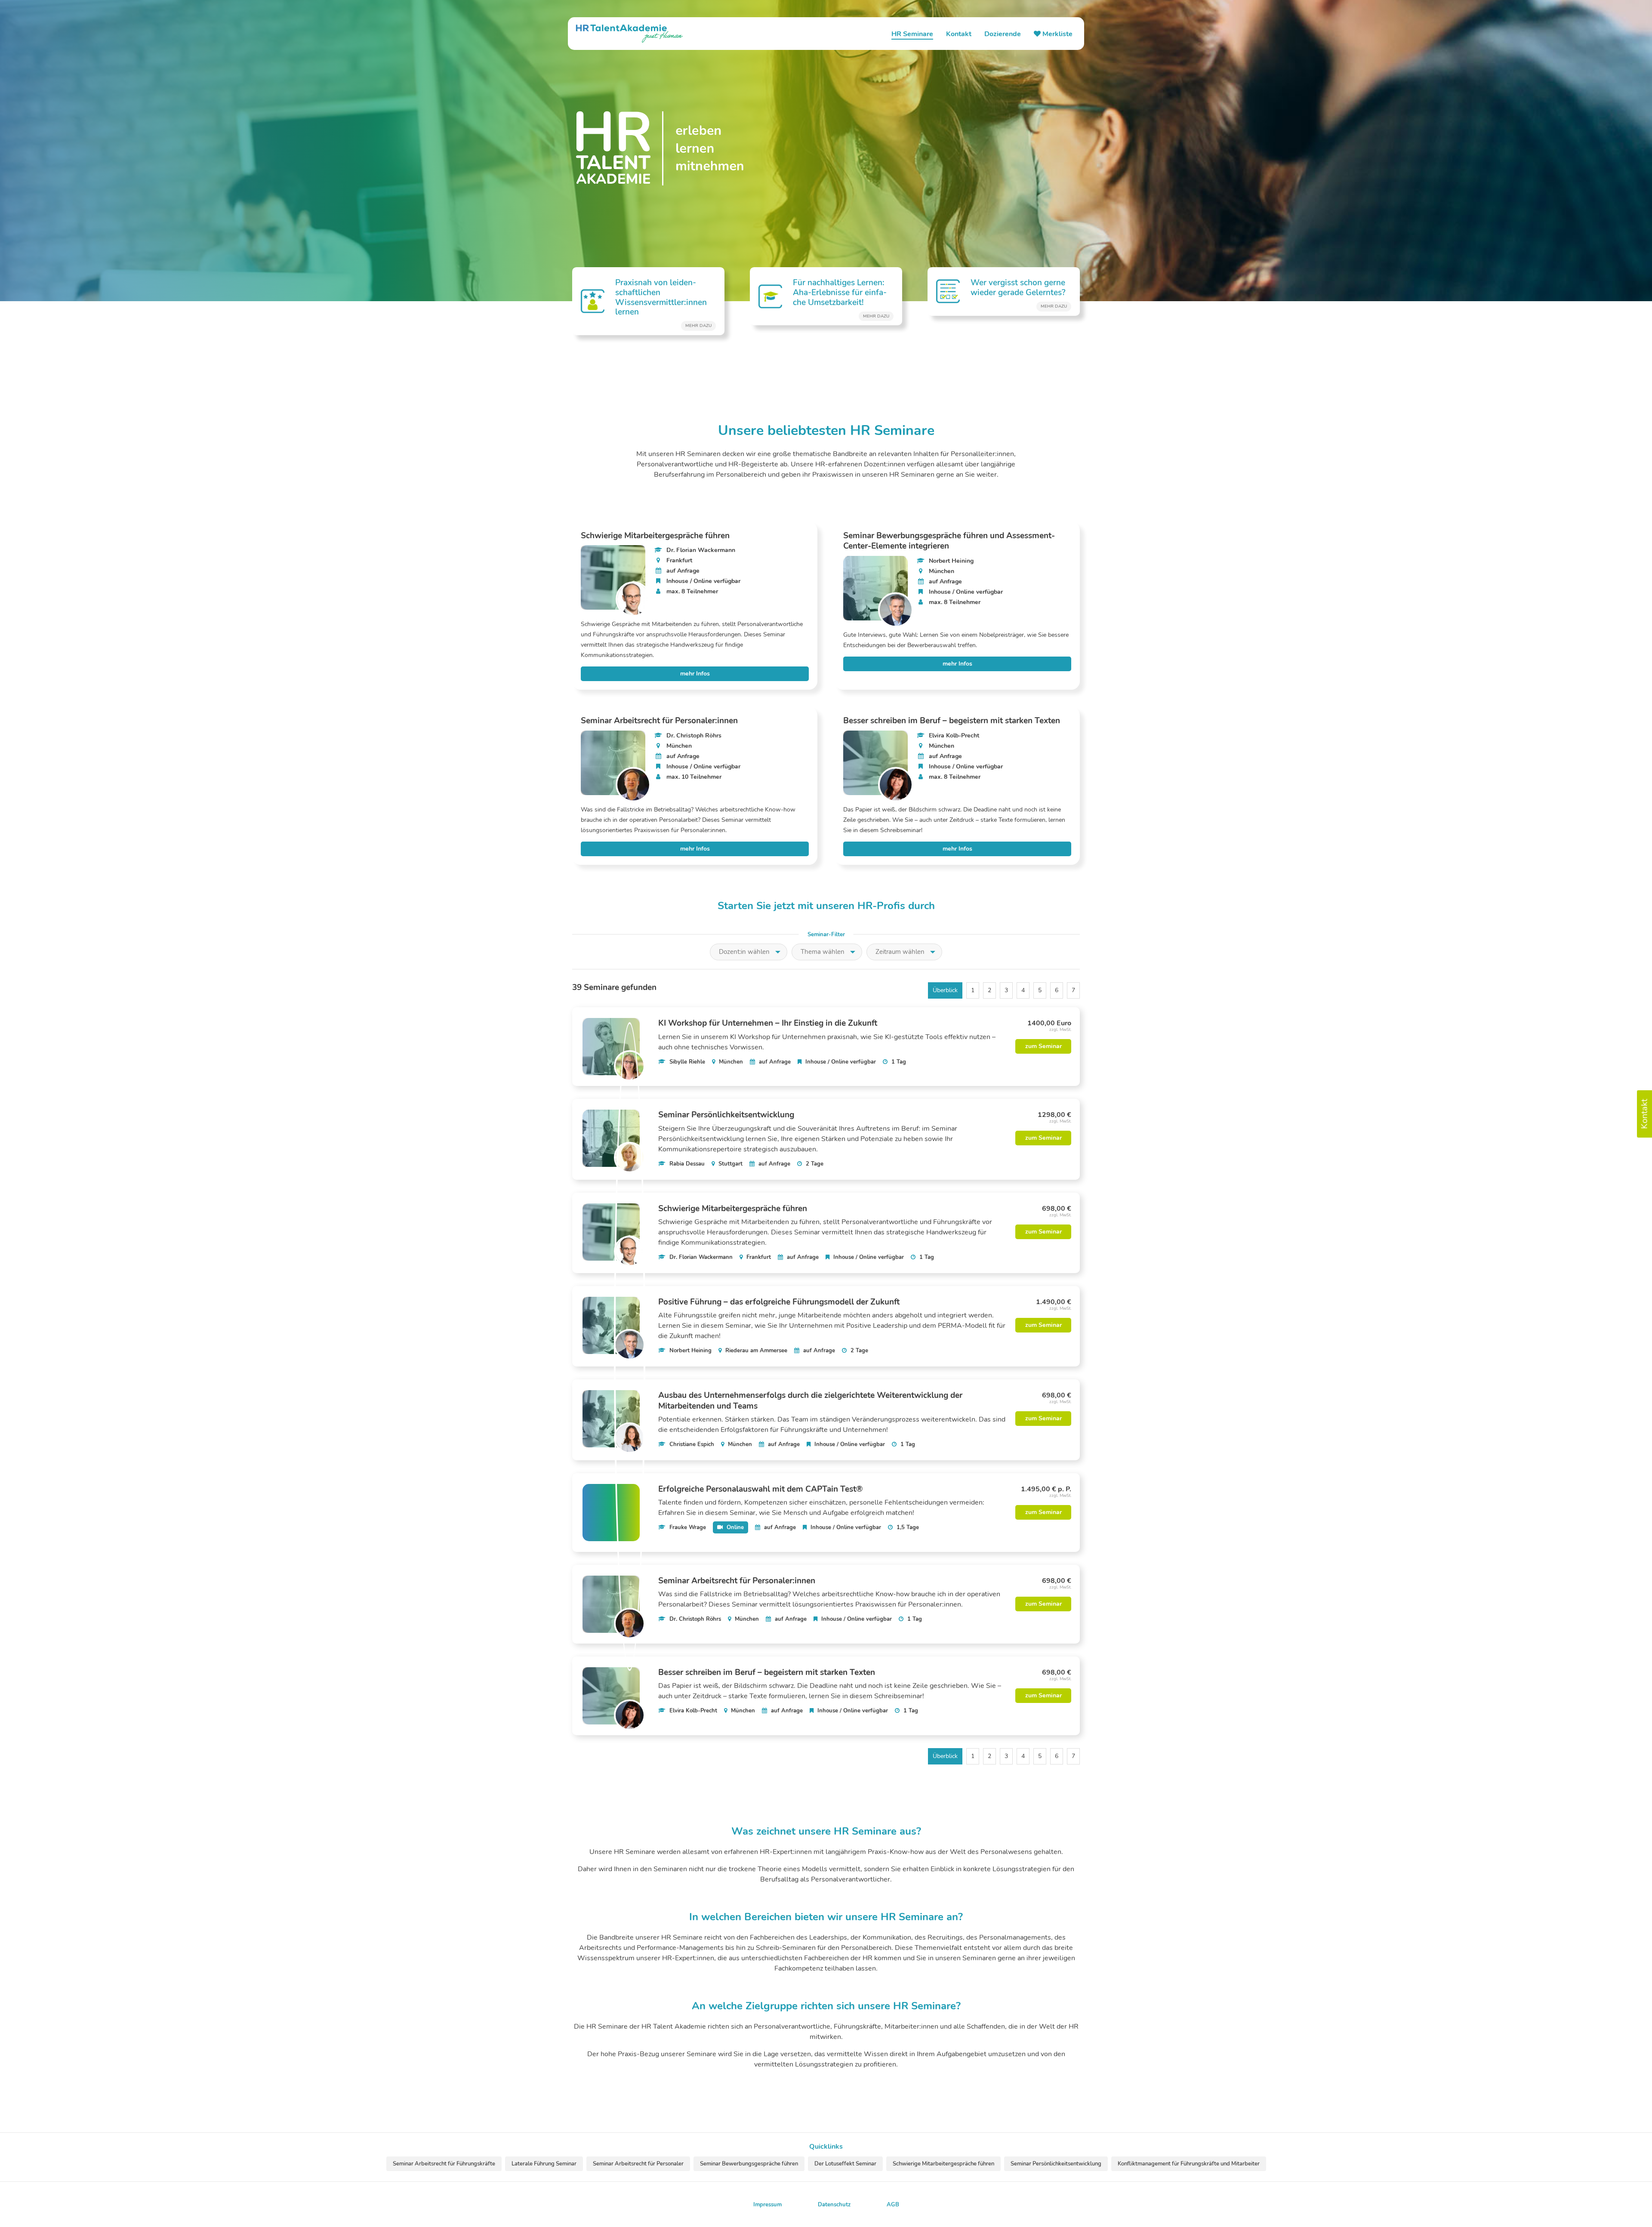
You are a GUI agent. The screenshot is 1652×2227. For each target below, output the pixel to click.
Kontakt (959, 34)
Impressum (767, 2205)
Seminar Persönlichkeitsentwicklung (1056, 2164)
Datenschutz (834, 2205)
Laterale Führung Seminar (544, 2164)
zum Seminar (1043, 1046)
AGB (893, 2205)
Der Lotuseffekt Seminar (845, 2164)
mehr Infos (695, 674)
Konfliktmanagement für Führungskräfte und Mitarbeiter (1189, 2164)
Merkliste (1057, 34)
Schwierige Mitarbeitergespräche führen (943, 2164)
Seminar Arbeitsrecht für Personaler (638, 2164)
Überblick (945, 990)
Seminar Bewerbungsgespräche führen (749, 2164)
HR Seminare (912, 34)
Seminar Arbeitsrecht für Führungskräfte (444, 2164)
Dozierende (1003, 34)
